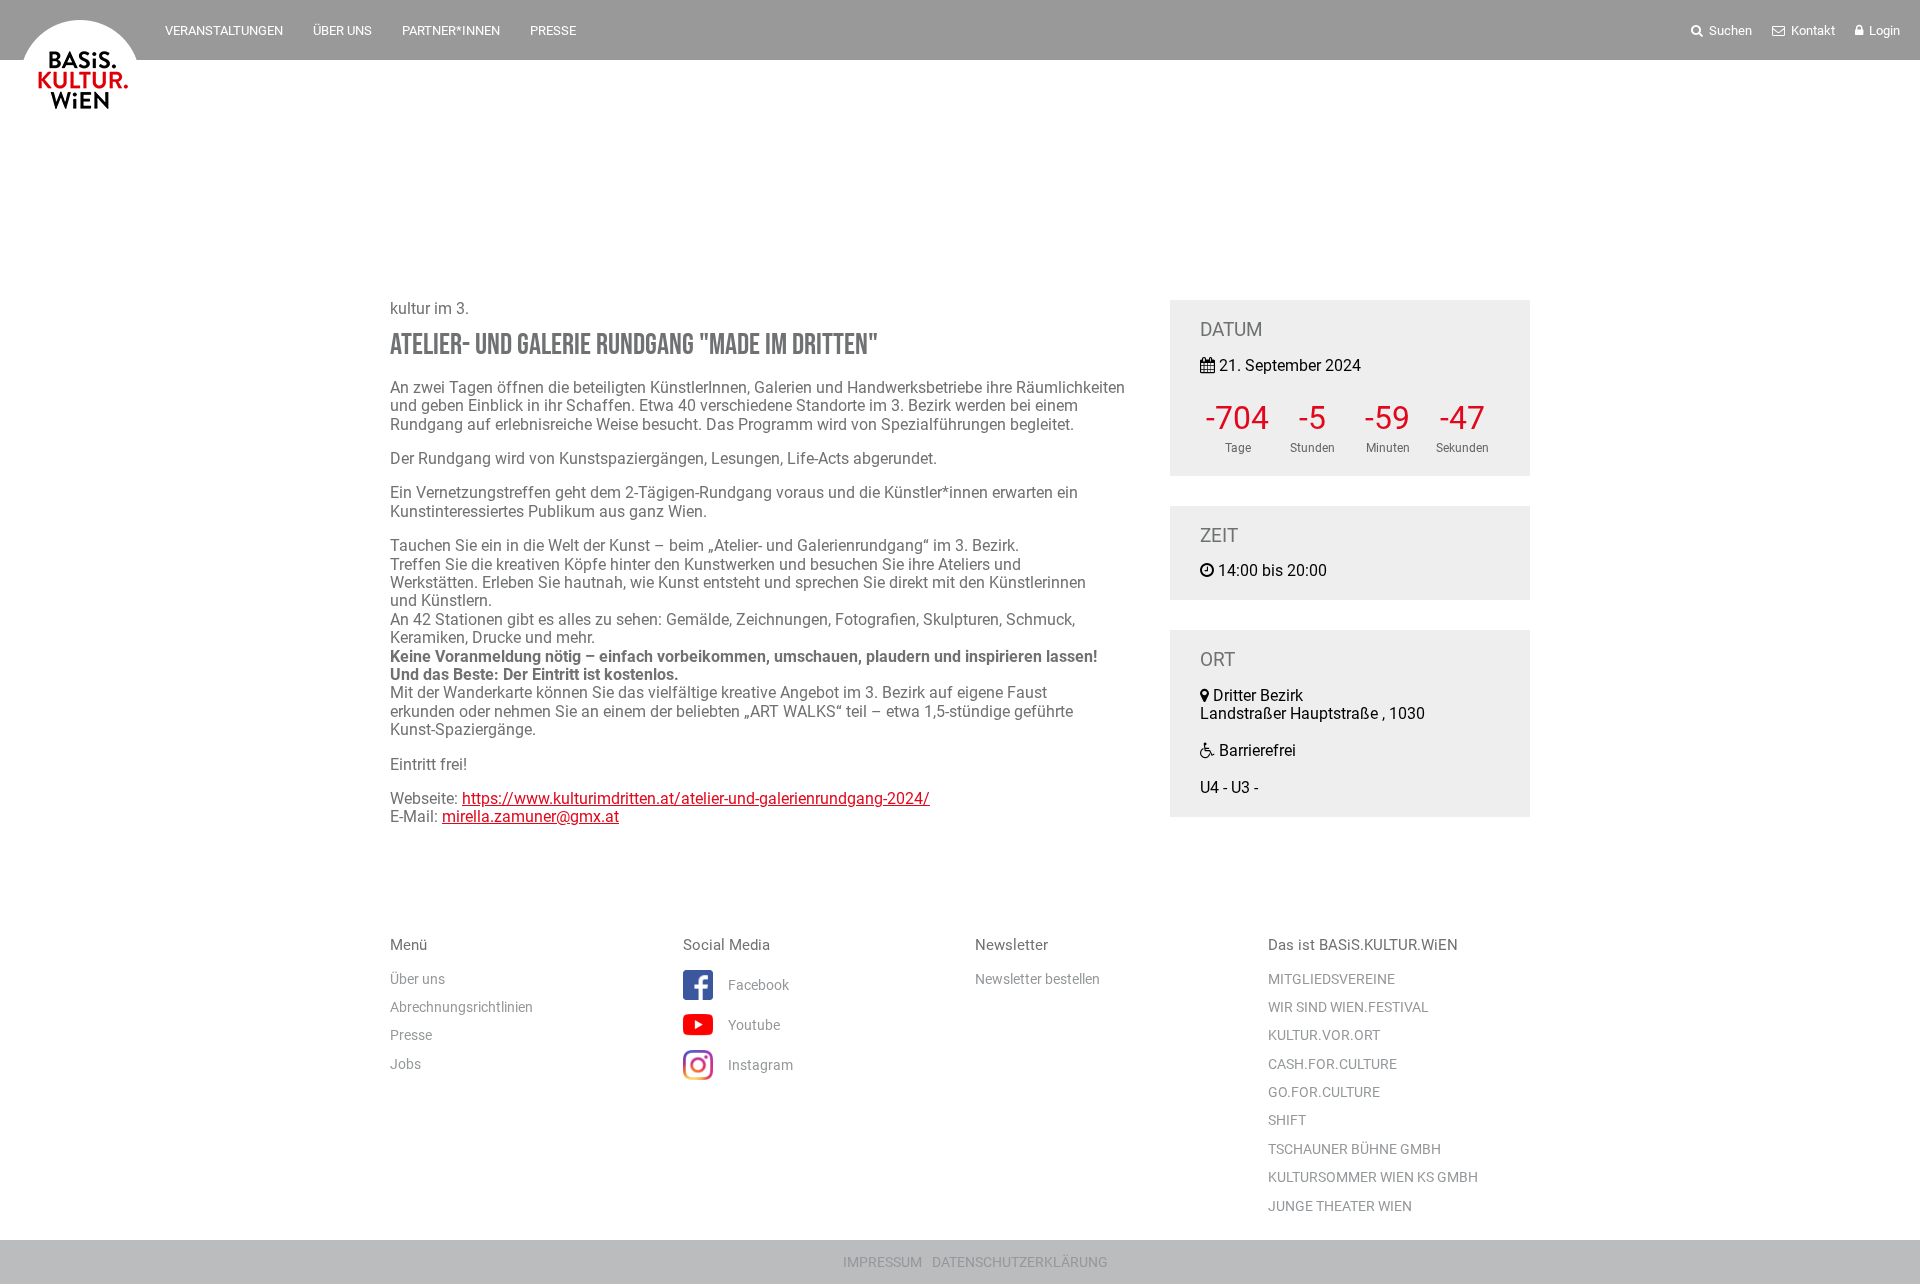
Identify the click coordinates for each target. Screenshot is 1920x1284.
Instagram (760, 1065)
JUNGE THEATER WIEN (1340, 1206)
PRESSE (553, 30)
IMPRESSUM (882, 1262)
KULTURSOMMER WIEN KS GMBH (1373, 1177)
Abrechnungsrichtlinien (461, 1007)
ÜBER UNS (342, 30)
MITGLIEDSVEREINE (1331, 979)
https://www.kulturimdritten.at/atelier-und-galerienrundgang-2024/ (696, 798)
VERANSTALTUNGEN (224, 30)
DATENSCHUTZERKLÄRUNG (1020, 1262)
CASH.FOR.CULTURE (1332, 1064)
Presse (411, 1035)
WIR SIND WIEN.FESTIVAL (1348, 1007)
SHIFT (1287, 1120)
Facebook (758, 985)
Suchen (1729, 30)
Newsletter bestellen (1037, 979)
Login (1883, 30)
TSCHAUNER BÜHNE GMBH (1354, 1149)
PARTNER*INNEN (451, 30)
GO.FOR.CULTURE (1324, 1092)
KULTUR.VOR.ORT (1324, 1035)
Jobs (405, 1064)
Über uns (417, 979)
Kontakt (1811, 30)
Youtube (754, 1025)
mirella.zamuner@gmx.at (530, 816)
